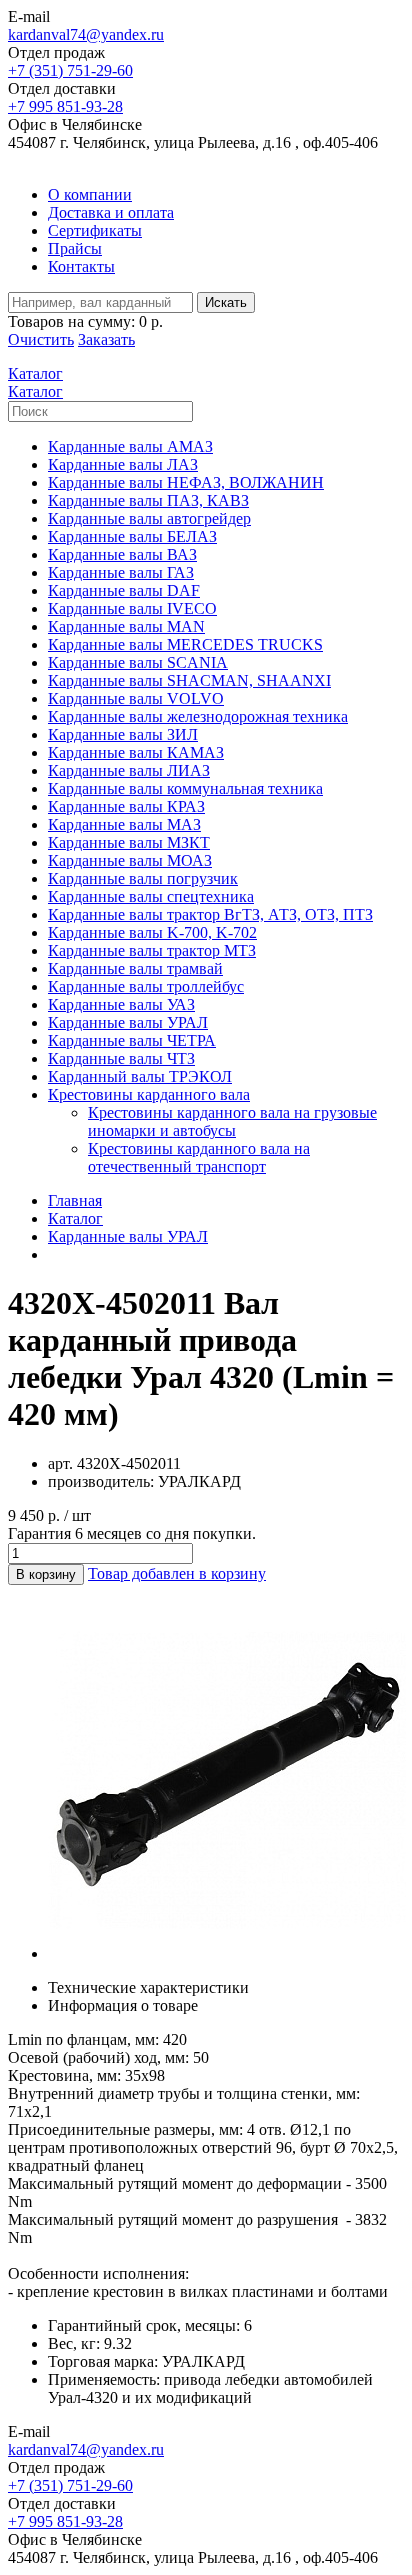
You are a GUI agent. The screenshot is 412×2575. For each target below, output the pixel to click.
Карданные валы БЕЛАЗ (132, 536)
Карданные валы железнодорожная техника (198, 716)
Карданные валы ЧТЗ (121, 1058)
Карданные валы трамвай (135, 968)
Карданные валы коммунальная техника (185, 788)
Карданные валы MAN (126, 626)
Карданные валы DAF (124, 590)
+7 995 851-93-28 (65, 106)
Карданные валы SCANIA (138, 662)
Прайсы (75, 248)
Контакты (81, 266)
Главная (75, 1200)
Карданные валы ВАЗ (122, 554)
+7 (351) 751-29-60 (70, 70)
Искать (226, 302)
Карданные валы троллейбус (146, 986)
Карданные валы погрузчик (143, 878)
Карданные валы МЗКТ (129, 842)
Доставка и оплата (111, 212)
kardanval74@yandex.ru (86, 34)
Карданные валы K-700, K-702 (152, 932)
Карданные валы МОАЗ (130, 860)
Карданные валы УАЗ (121, 1004)
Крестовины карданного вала (149, 1094)
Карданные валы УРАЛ (128, 1022)
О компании (90, 194)
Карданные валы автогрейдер (149, 518)
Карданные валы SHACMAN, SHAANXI (189, 680)
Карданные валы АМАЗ (130, 446)
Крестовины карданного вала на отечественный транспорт (199, 1157)
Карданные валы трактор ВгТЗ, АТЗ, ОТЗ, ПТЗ (210, 914)
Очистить (41, 339)
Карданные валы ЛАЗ (123, 464)
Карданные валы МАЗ (124, 824)
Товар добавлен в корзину (177, 1573)
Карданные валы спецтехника (151, 896)
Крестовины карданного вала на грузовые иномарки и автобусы (232, 1121)
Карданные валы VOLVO (136, 698)
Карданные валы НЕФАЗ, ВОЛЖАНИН (186, 482)
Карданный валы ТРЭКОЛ (140, 1076)
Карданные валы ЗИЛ (123, 734)
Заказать (106, 339)
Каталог (75, 1218)
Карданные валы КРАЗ (126, 806)
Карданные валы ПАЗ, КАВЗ (148, 500)
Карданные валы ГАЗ (121, 572)
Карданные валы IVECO (132, 608)
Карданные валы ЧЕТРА (132, 1040)
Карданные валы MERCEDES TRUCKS (185, 644)
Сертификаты (95, 230)
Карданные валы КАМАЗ (136, 752)
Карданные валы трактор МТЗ (152, 950)
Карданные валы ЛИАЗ (129, 770)
